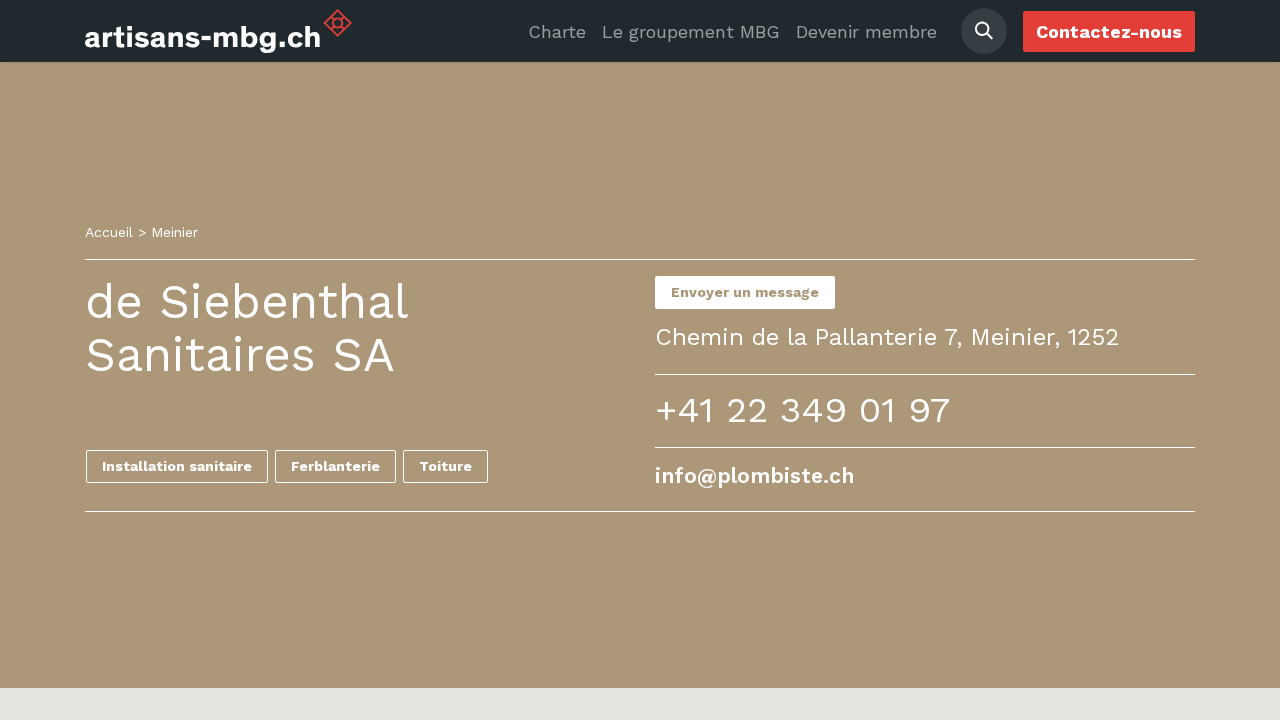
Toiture (445, 466)
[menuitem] (557, 31)
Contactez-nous (1109, 31)
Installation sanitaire (177, 466)
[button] (984, 31)
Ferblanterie (335, 466)
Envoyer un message (745, 292)
